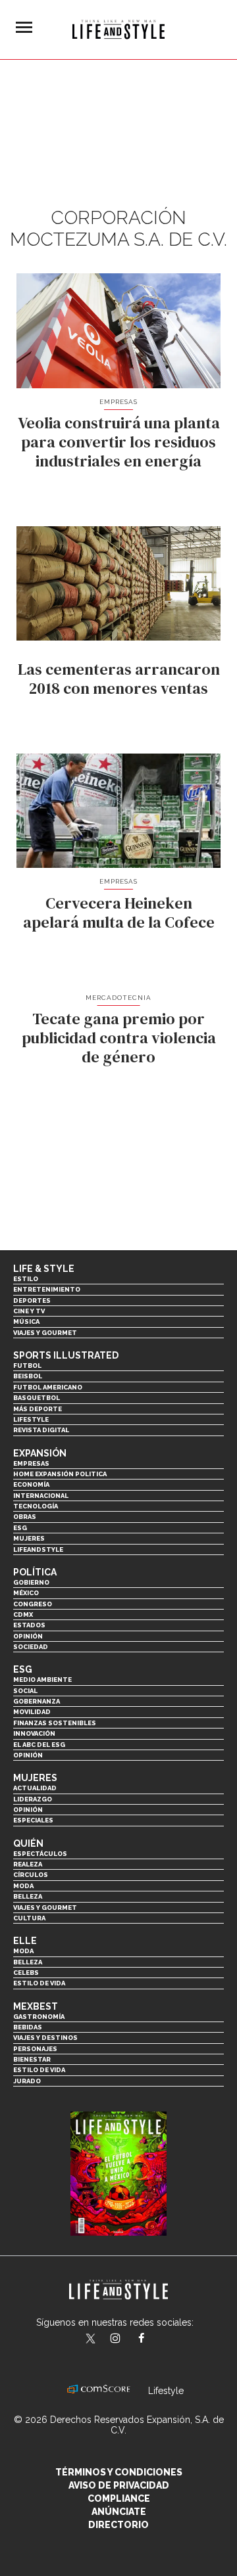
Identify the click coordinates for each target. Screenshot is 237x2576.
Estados (29, 1625)
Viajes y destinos (45, 2038)
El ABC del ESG (39, 1745)
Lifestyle (31, 1419)
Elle (25, 1941)
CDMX (23, 1615)
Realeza (28, 1864)
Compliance (119, 2498)
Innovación (34, 1733)
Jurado (27, 2081)
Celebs (26, 1973)
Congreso (33, 1604)
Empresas (118, 402)
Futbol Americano (48, 1387)
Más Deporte (38, 1409)
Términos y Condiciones (119, 2472)
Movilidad (32, 1712)
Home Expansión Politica (60, 1474)
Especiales (33, 1820)
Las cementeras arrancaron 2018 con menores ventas (119, 679)
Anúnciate (119, 2512)
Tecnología (36, 1506)
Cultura (29, 1918)
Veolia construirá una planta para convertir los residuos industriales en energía (119, 442)
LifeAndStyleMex (153, 2339)
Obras (25, 1517)
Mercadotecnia (118, 998)
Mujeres (29, 1538)
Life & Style (44, 1269)
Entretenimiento (47, 1289)
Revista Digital (41, 1430)
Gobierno (31, 1582)
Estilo (26, 1279)
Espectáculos (40, 1854)
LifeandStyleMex (92, 2339)
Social (25, 1691)
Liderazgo (33, 1799)
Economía (31, 1484)
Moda (23, 1886)
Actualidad (35, 1788)
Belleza (28, 1896)
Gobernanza (37, 1701)
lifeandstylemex (127, 2339)
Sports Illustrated (66, 1355)
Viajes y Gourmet (45, 1333)
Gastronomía (39, 2017)
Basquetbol (37, 1398)
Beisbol (28, 1376)
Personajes (35, 2049)
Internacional (41, 1496)
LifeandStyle (38, 1549)
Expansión (40, 1453)
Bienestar (32, 2059)
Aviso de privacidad (119, 2485)
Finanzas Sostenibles (55, 1723)
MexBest (36, 2006)
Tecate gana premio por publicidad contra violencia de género (119, 1038)
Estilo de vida (39, 1983)
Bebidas (28, 2027)
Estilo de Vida (39, 2070)
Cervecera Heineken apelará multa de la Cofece (119, 913)
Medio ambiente (42, 1680)
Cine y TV (29, 1311)
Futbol (27, 1366)
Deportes (32, 1300)
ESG (20, 1528)
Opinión (28, 1636)
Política (35, 1572)
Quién (28, 1843)
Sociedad (31, 1647)
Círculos (31, 1875)
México (26, 1593)
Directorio (118, 2525)
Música (26, 1322)
